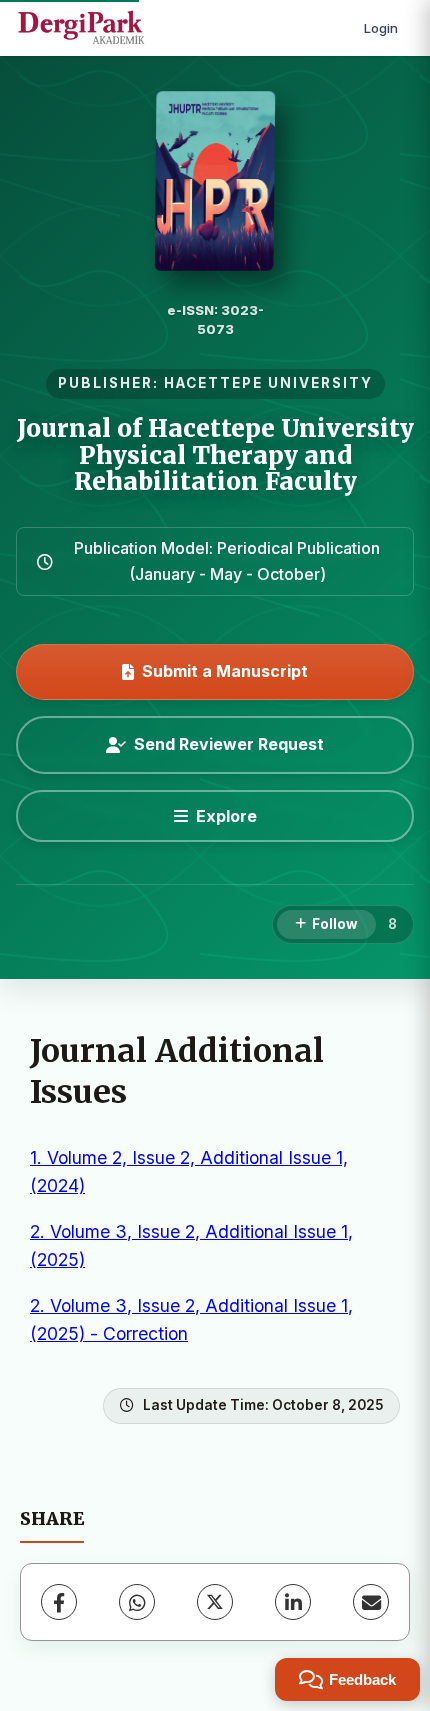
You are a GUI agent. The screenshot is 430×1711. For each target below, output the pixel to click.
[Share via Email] (371, 1602)
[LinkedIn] (293, 1602)
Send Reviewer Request (229, 744)
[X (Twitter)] (215, 1602)
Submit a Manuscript (225, 671)
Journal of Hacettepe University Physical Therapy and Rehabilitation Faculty (215, 455)
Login (381, 28)
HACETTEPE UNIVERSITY (268, 383)
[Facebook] (59, 1602)
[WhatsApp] (137, 1602)
